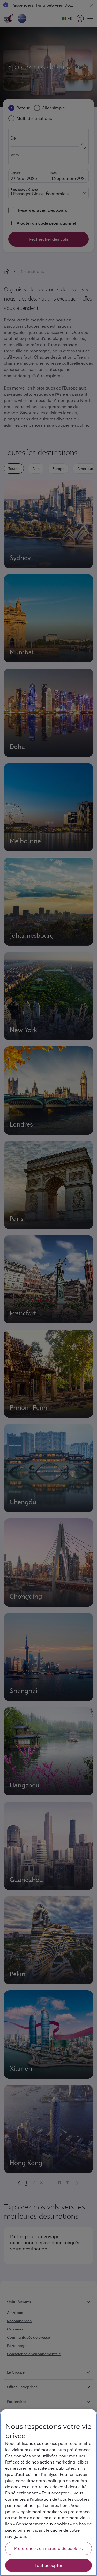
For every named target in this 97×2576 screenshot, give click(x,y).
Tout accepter (48, 2565)
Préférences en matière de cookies (48, 2548)
